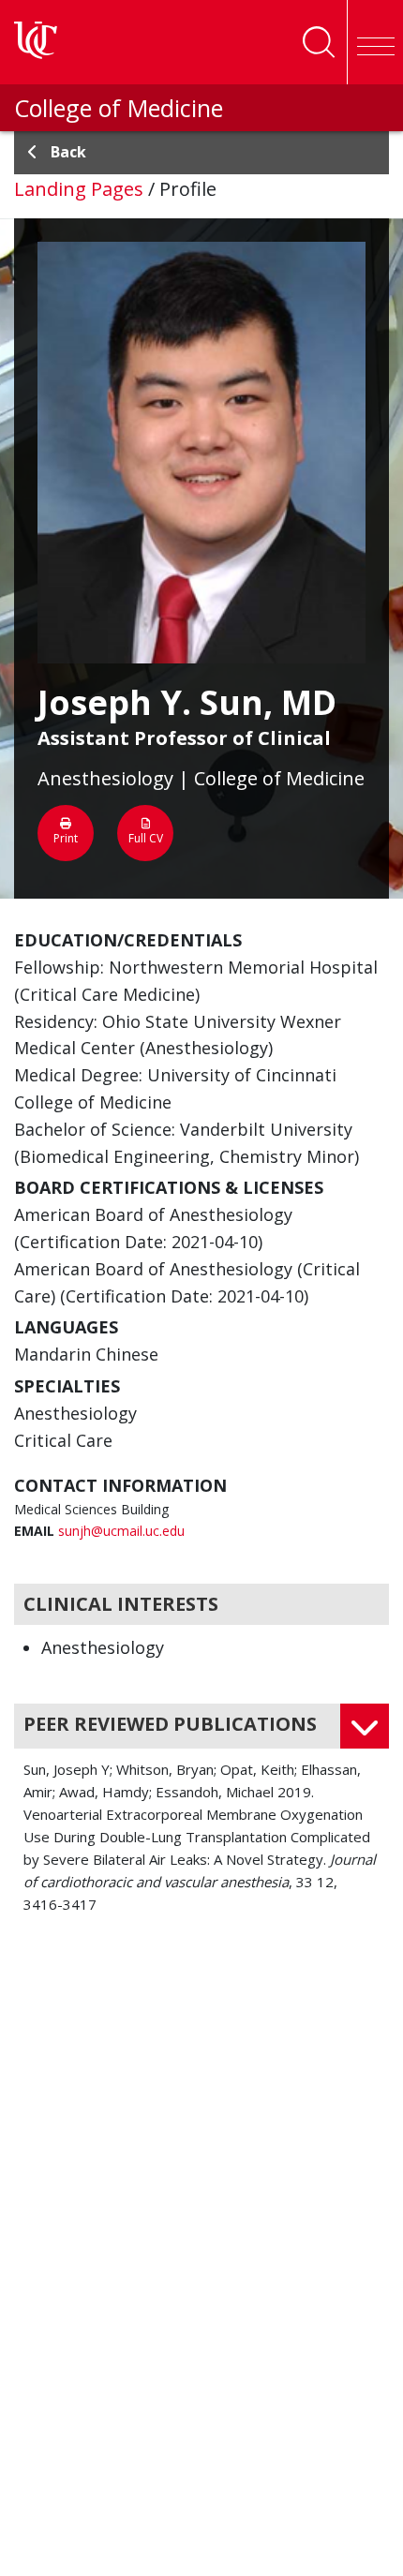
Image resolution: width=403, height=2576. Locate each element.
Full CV (146, 838)
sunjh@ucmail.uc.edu (121, 1531)
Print (66, 838)
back (68, 152)
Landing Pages (79, 189)
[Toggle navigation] (375, 42)
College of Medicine (119, 108)
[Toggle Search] (319, 42)
